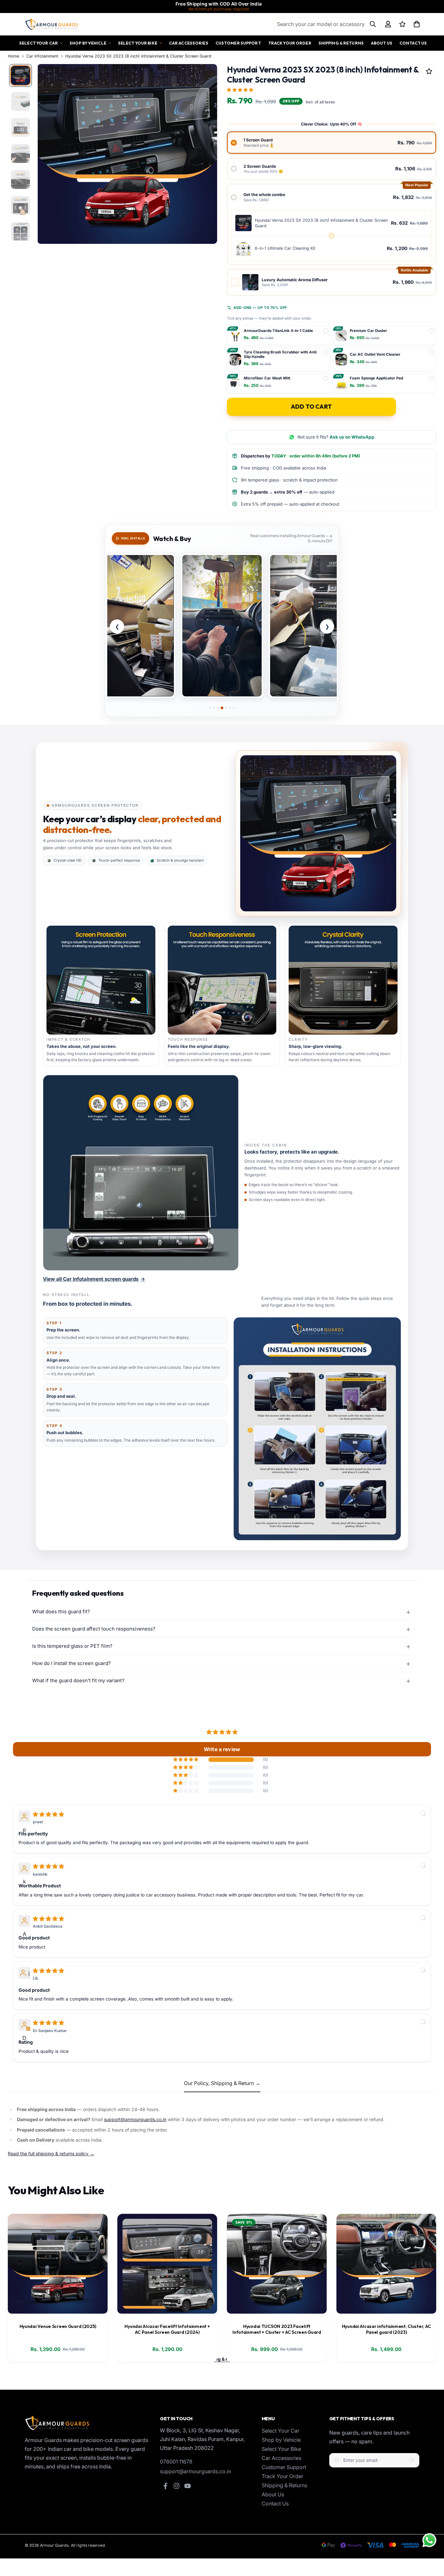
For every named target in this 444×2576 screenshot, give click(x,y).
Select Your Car (39, 43)
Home (13, 56)
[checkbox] (332, 282)
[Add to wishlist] (429, 71)
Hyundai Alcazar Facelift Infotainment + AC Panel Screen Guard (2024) (167, 2329)
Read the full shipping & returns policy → (51, 2153)
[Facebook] (165, 2486)
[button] (241, 89)
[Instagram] (176, 2486)
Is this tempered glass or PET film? (72, 1646)
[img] (48, 1814)
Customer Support (238, 43)
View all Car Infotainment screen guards (94, 1279)
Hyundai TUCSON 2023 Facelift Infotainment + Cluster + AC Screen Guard (277, 2329)
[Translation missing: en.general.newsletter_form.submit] (412, 2460)
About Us (382, 43)
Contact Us (413, 43)
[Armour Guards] (52, 24)
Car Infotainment (42, 56)
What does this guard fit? (61, 1612)
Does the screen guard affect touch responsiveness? (94, 1629)
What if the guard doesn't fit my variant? (78, 1680)
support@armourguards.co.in (135, 2119)
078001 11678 (176, 2462)
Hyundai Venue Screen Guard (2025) (58, 2326)
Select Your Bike (138, 43)
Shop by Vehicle (88, 43)
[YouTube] (188, 2486)
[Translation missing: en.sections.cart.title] (417, 24)
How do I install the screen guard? (72, 1663)
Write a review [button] (222, 1749)
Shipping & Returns (341, 43)
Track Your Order (290, 43)
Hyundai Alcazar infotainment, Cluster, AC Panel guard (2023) (386, 2329)
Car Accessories (189, 43)
